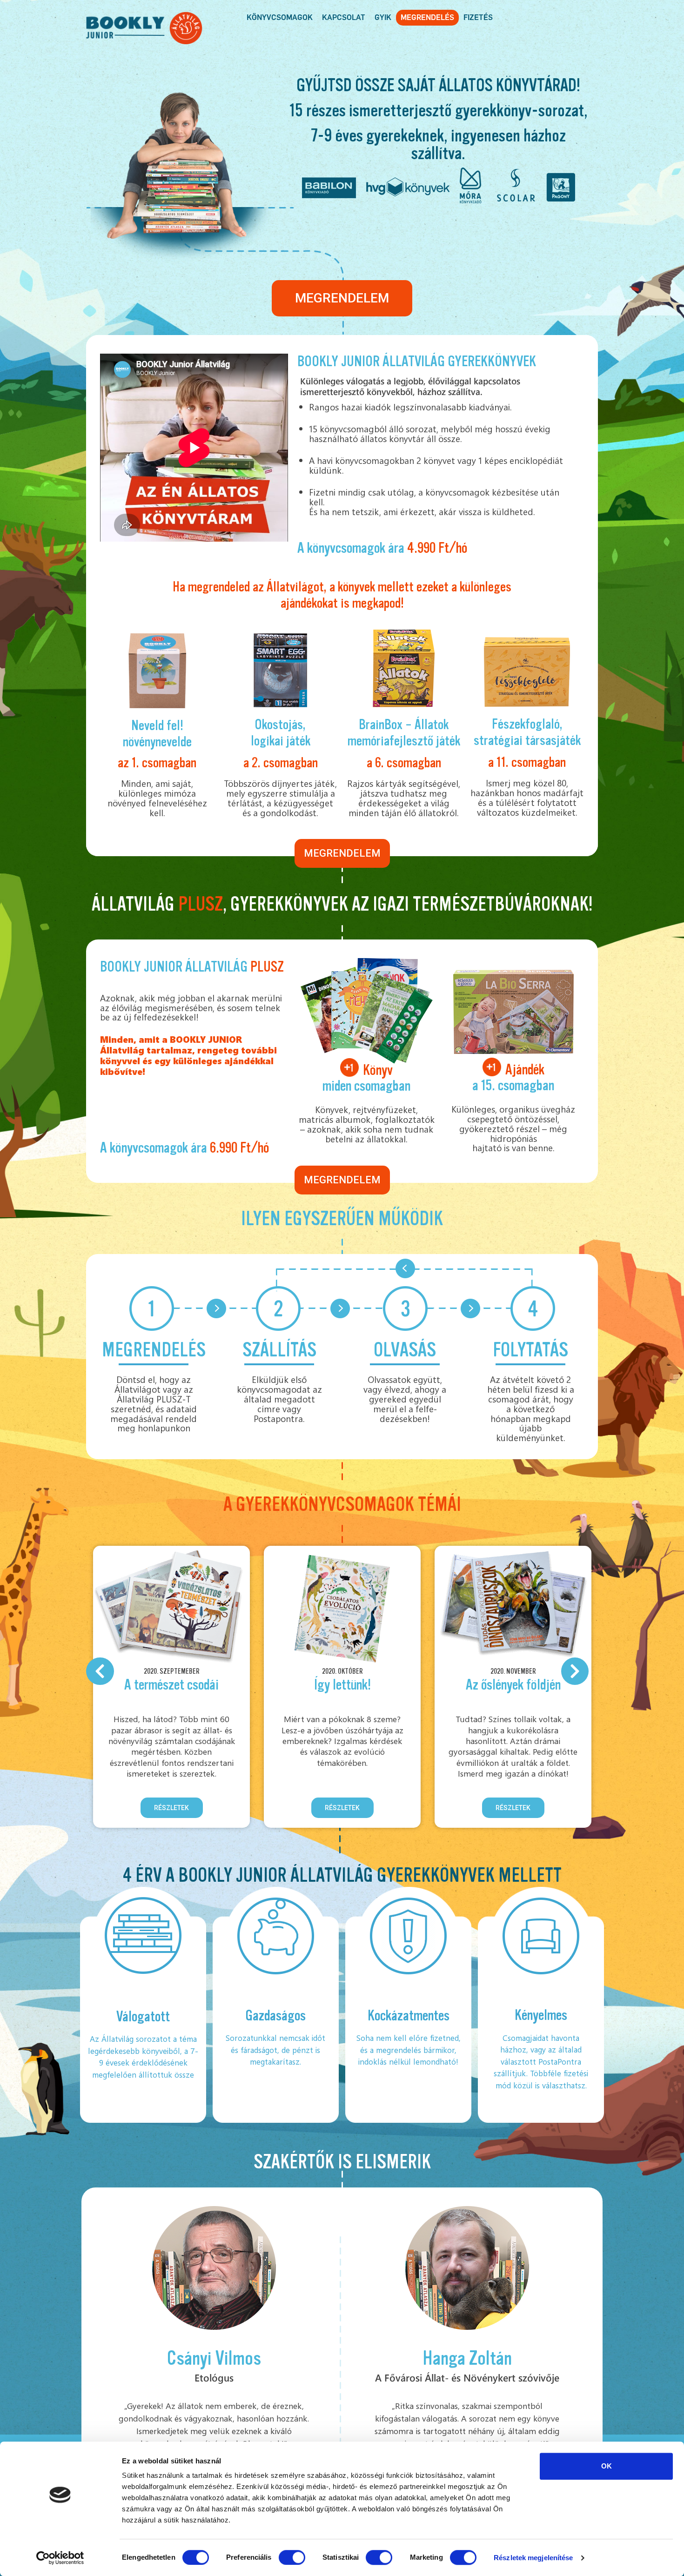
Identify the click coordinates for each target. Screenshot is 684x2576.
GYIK (383, 17)
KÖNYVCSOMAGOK (280, 17)
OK (607, 2466)
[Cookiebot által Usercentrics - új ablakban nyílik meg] (60, 2558)
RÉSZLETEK (171, 1808)
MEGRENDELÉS (427, 17)
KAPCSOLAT (344, 17)
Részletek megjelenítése (533, 2558)
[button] (342, 298)
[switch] (292, 2557)
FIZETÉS (478, 17)
